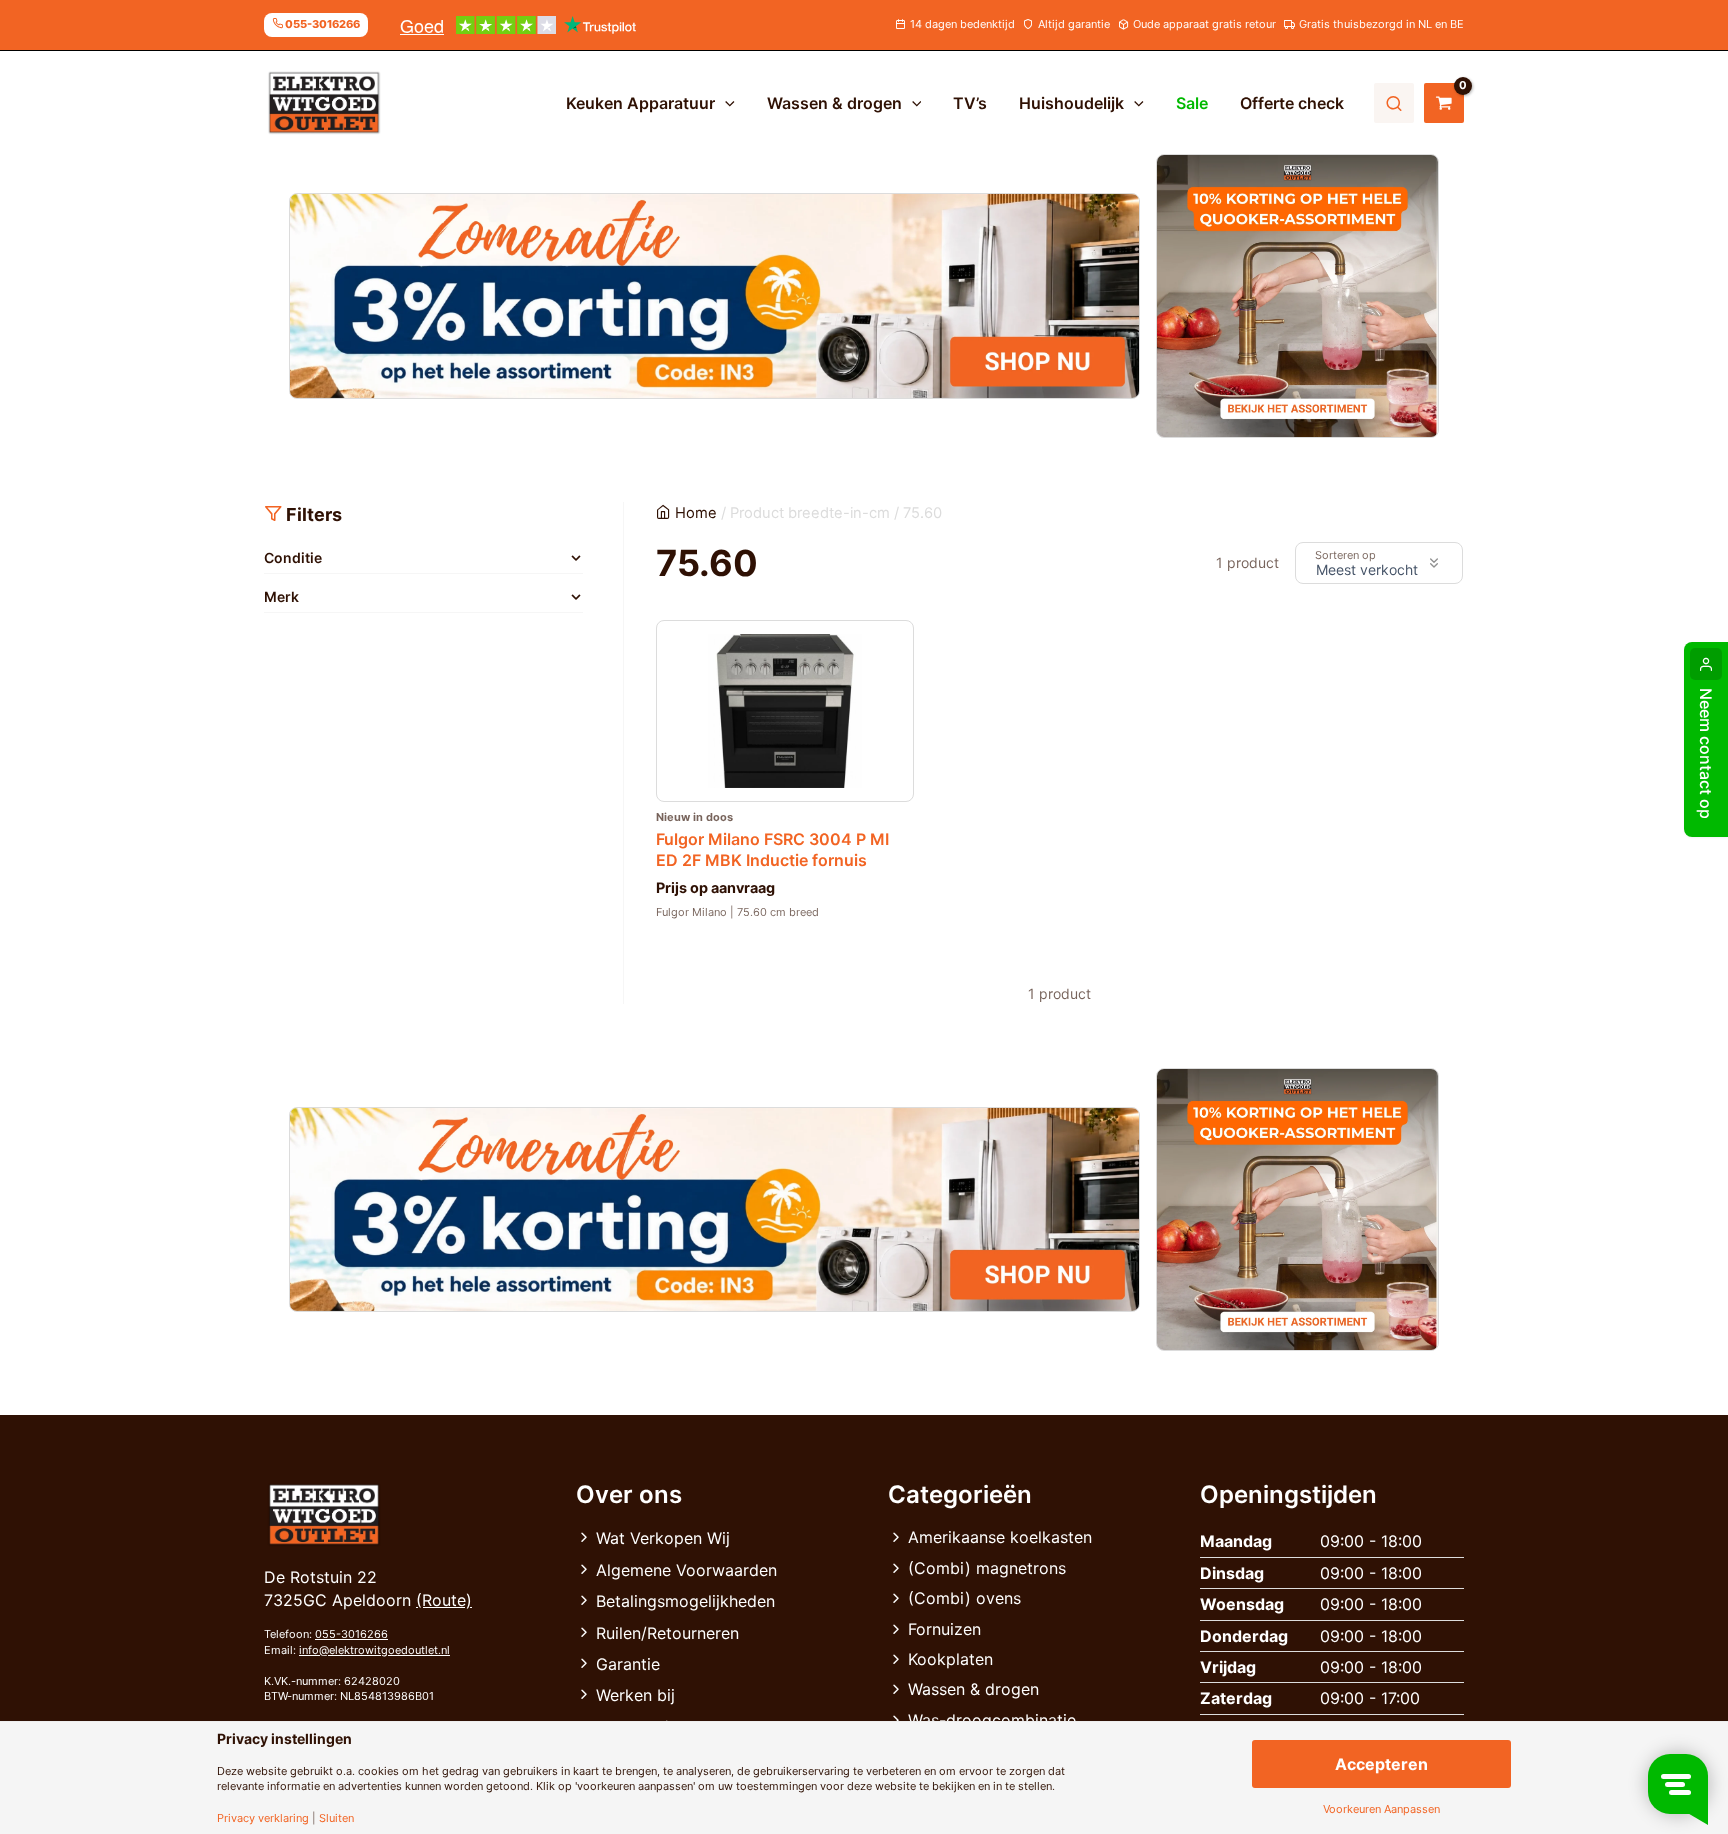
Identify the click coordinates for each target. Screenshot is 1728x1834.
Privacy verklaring (263, 1818)
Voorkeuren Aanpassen (1381, 1809)
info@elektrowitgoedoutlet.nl (374, 1650)
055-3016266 (351, 1634)
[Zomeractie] (714, 296)
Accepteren (1381, 1764)
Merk (281, 596)
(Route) (444, 1600)
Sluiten (336, 1818)
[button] (725, 103)
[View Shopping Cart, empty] (1444, 103)
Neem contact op (1706, 753)
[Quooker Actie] (1298, 296)
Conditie (293, 557)
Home (696, 513)
